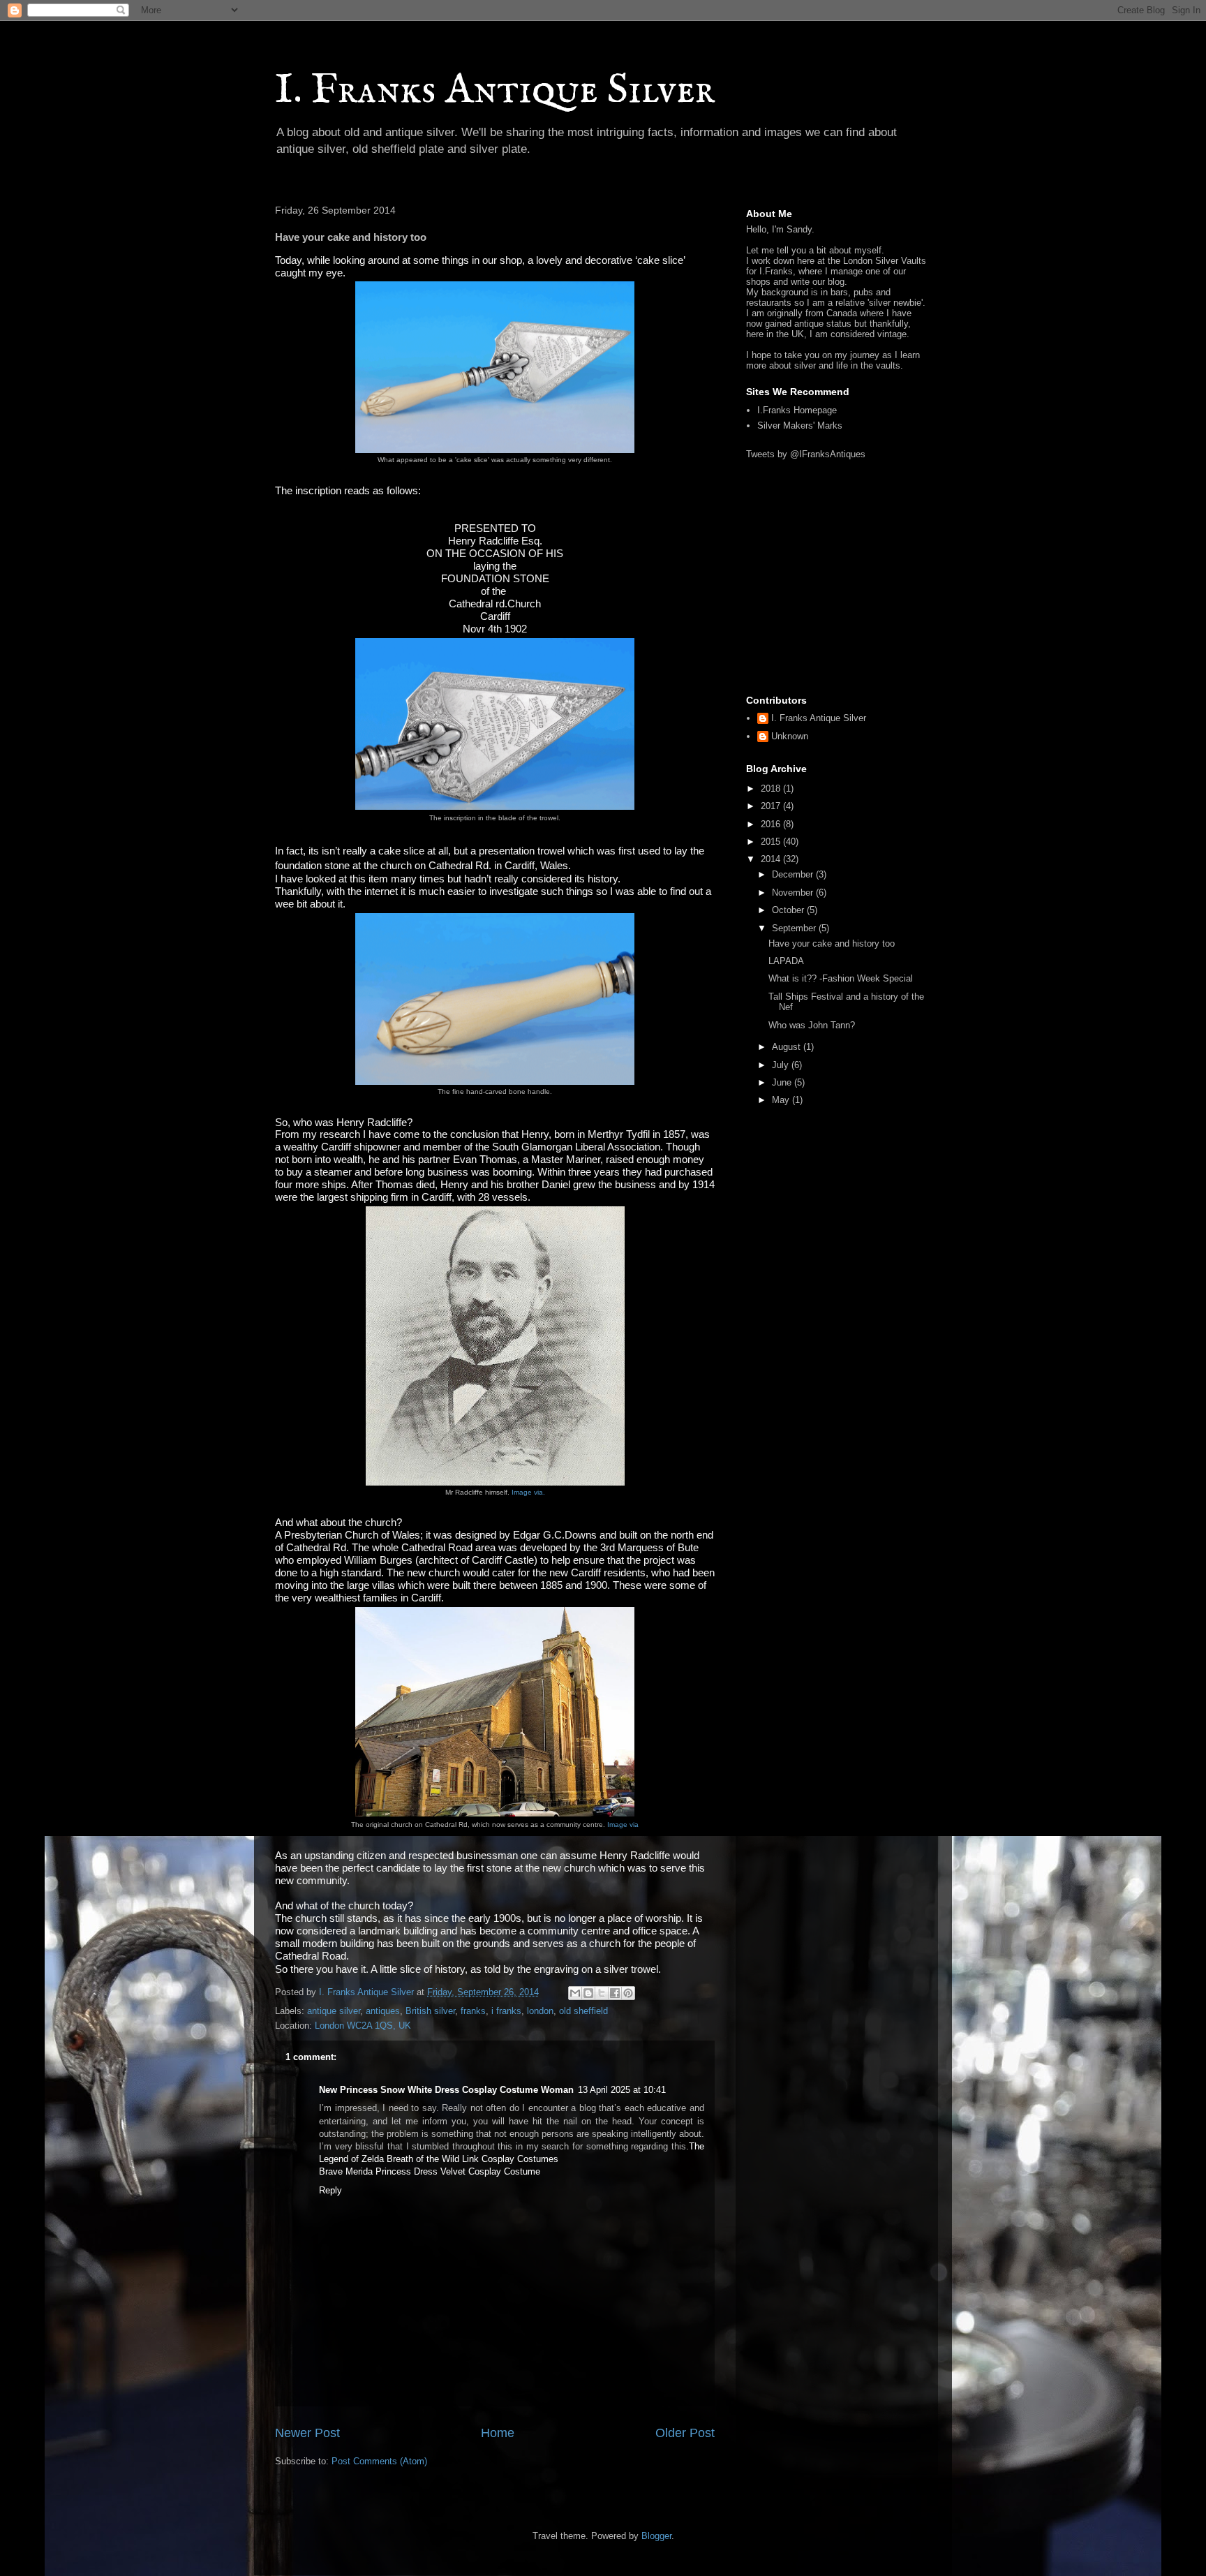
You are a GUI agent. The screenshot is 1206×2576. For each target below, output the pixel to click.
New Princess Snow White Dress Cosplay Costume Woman (446, 2090)
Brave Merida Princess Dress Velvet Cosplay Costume (430, 2171)
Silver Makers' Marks (800, 425)
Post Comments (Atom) (379, 2461)
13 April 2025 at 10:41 (622, 2090)
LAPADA (786, 961)
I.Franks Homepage (797, 410)
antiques (383, 2011)
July (782, 1065)
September (795, 928)
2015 (772, 842)
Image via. (528, 1492)
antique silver (334, 2011)
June (783, 1082)
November (794, 893)
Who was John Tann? (812, 1025)
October (789, 910)
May (782, 1100)
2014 (772, 859)
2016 (772, 824)
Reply (330, 2190)
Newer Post (307, 2433)
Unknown (790, 736)
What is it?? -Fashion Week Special (841, 978)
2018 (772, 789)
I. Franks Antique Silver (495, 91)
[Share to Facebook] (615, 1993)
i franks (506, 2011)
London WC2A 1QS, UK (363, 2026)
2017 (772, 806)
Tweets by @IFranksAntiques (806, 454)
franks (473, 2011)
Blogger (656, 2536)
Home (498, 2433)
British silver (430, 2011)
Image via (623, 1824)
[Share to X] (602, 1993)
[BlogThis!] (588, 1993)
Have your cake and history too (832, 943)
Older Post (685, 2433)
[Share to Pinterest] (628, 1993)
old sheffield (583, 2011)
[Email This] (575, 1993)
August (788, 1047)
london (540, 2011)
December (794, 874)
